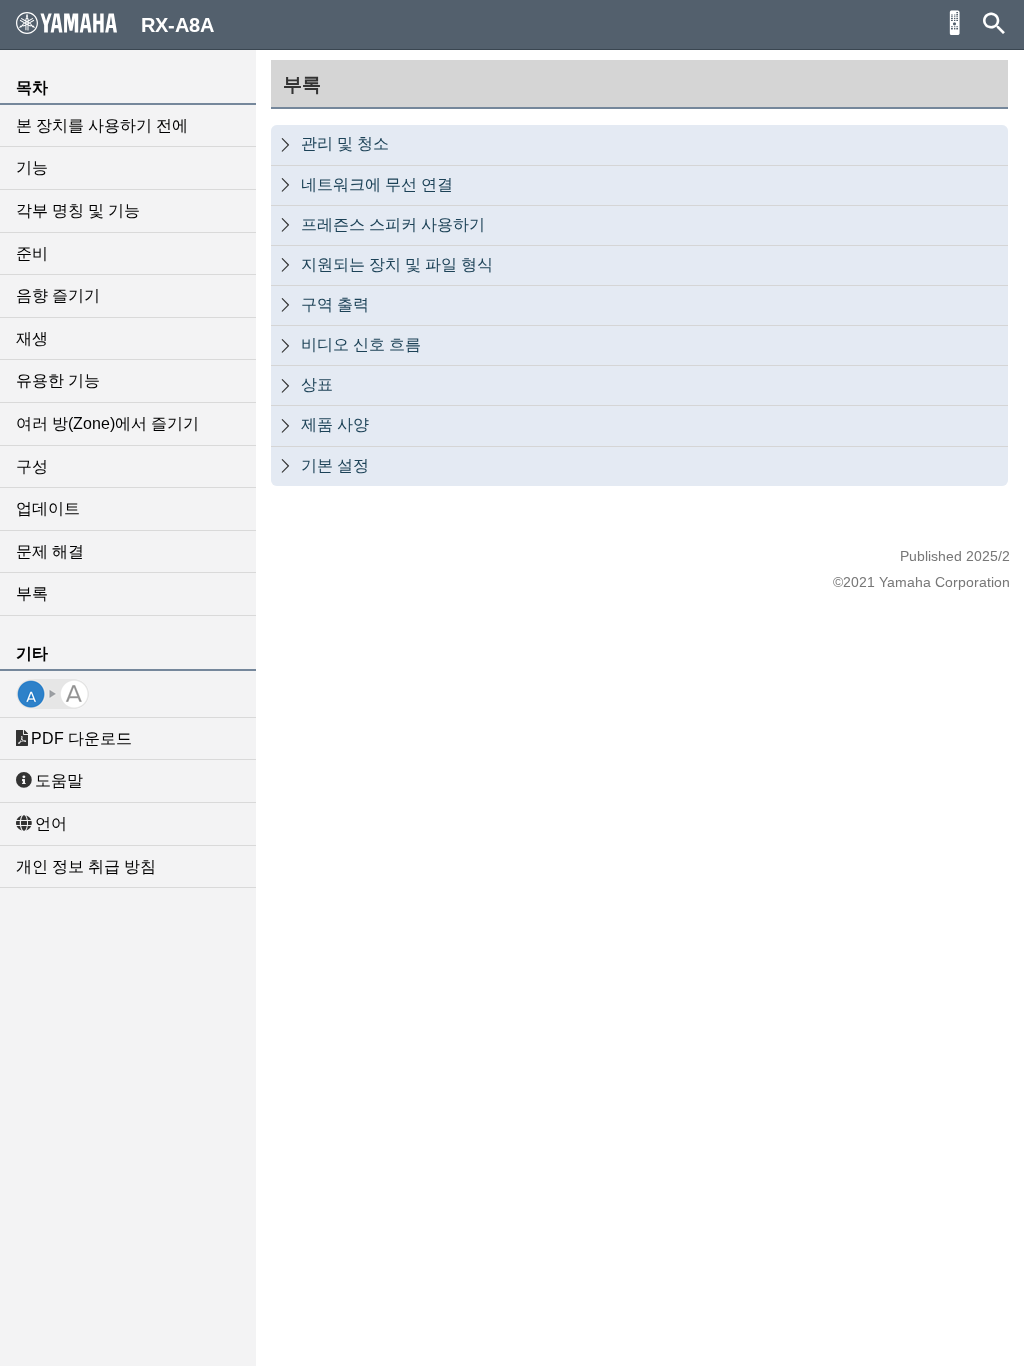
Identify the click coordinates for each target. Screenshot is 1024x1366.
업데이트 (48, 508)
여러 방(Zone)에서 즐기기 (107, 423)
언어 (51, 823)
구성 (32, 466)
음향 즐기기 (58, 295)
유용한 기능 (58, 380)
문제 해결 (50, 551)
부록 (32, 593)
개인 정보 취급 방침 (86, 866)
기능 (32, 167)
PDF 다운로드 (81, 738)
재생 (32, 338)
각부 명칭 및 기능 (78, 210)
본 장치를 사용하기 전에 (102, 125)
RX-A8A (177, 25)
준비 (32, 253)
